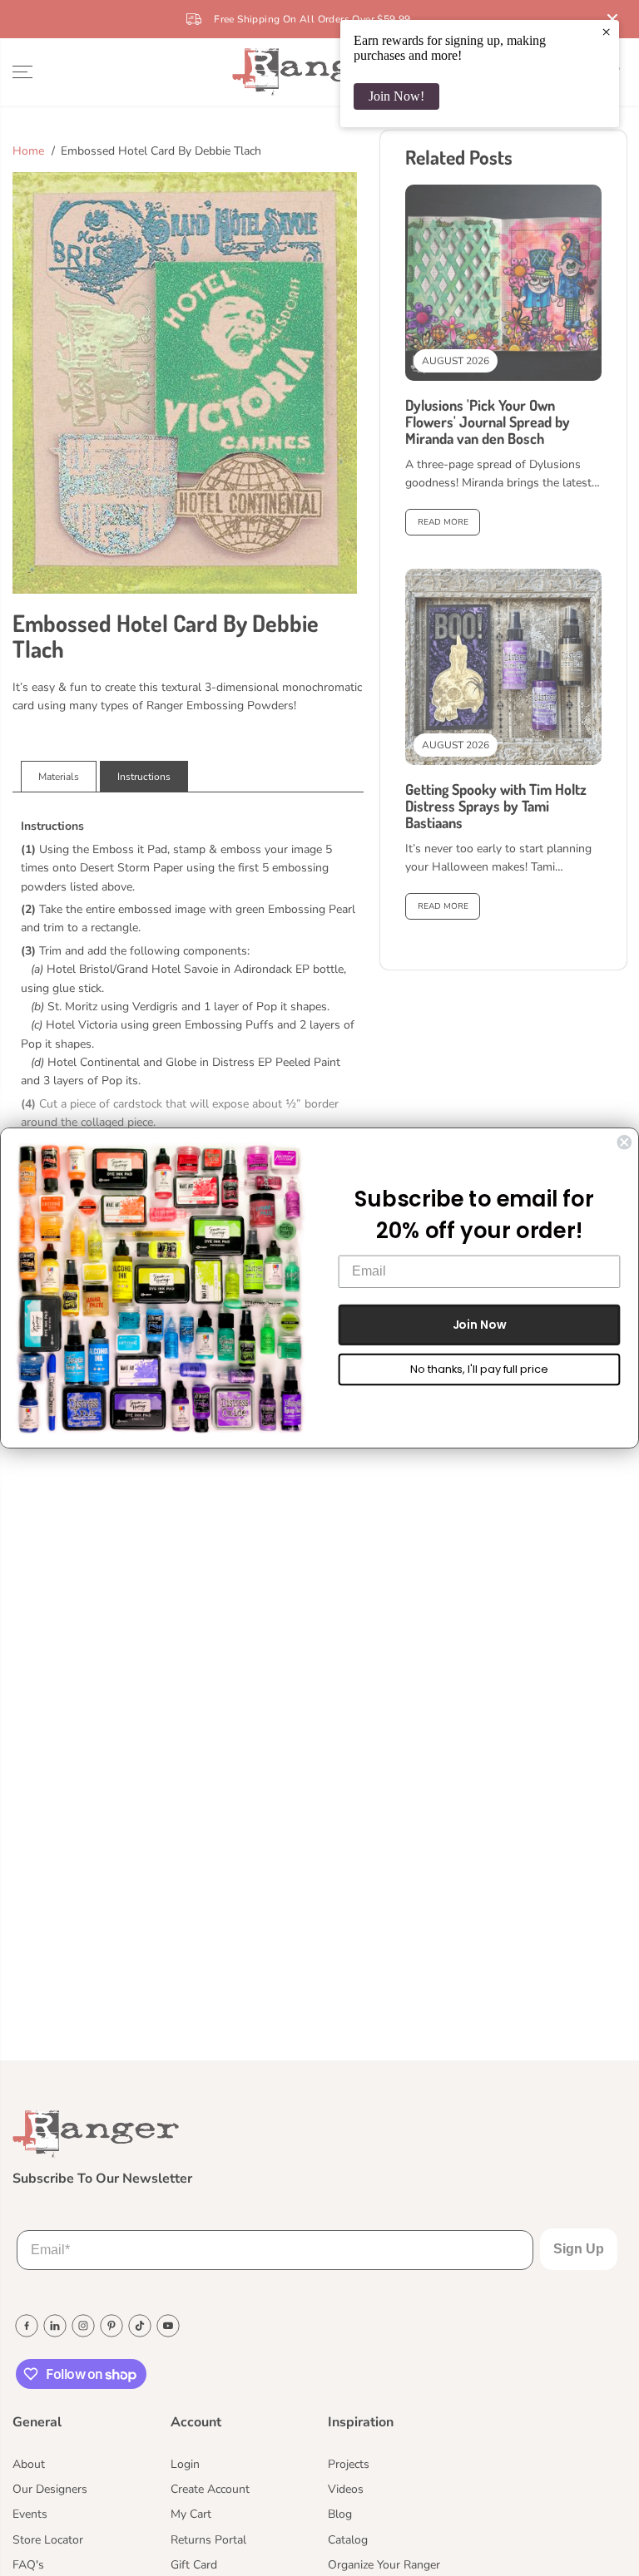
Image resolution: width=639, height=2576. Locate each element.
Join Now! (396, 96)
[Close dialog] (624, 1142)
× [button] (606, 32)
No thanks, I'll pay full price (479, 1369)
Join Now (480, 1325)
